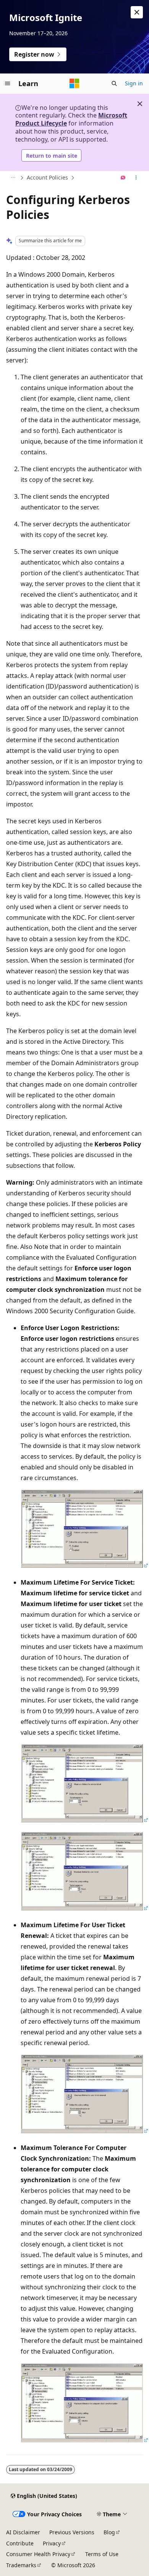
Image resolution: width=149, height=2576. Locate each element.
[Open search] (114, 83)
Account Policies (47, 177)
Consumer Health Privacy (38, 2554)
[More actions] (136, 178)
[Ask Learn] (123, 178)
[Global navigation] (8, 83)
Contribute (20, 2543)
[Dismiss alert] (137, 12)
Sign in (134, 83)
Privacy (52, 2543)
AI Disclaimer (23, 2532)
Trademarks (21, 2565)
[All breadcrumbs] (13, 178)
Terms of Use (102, 2554)
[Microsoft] (74, 83)
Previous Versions (72, 2532)
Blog (109, 2532)
